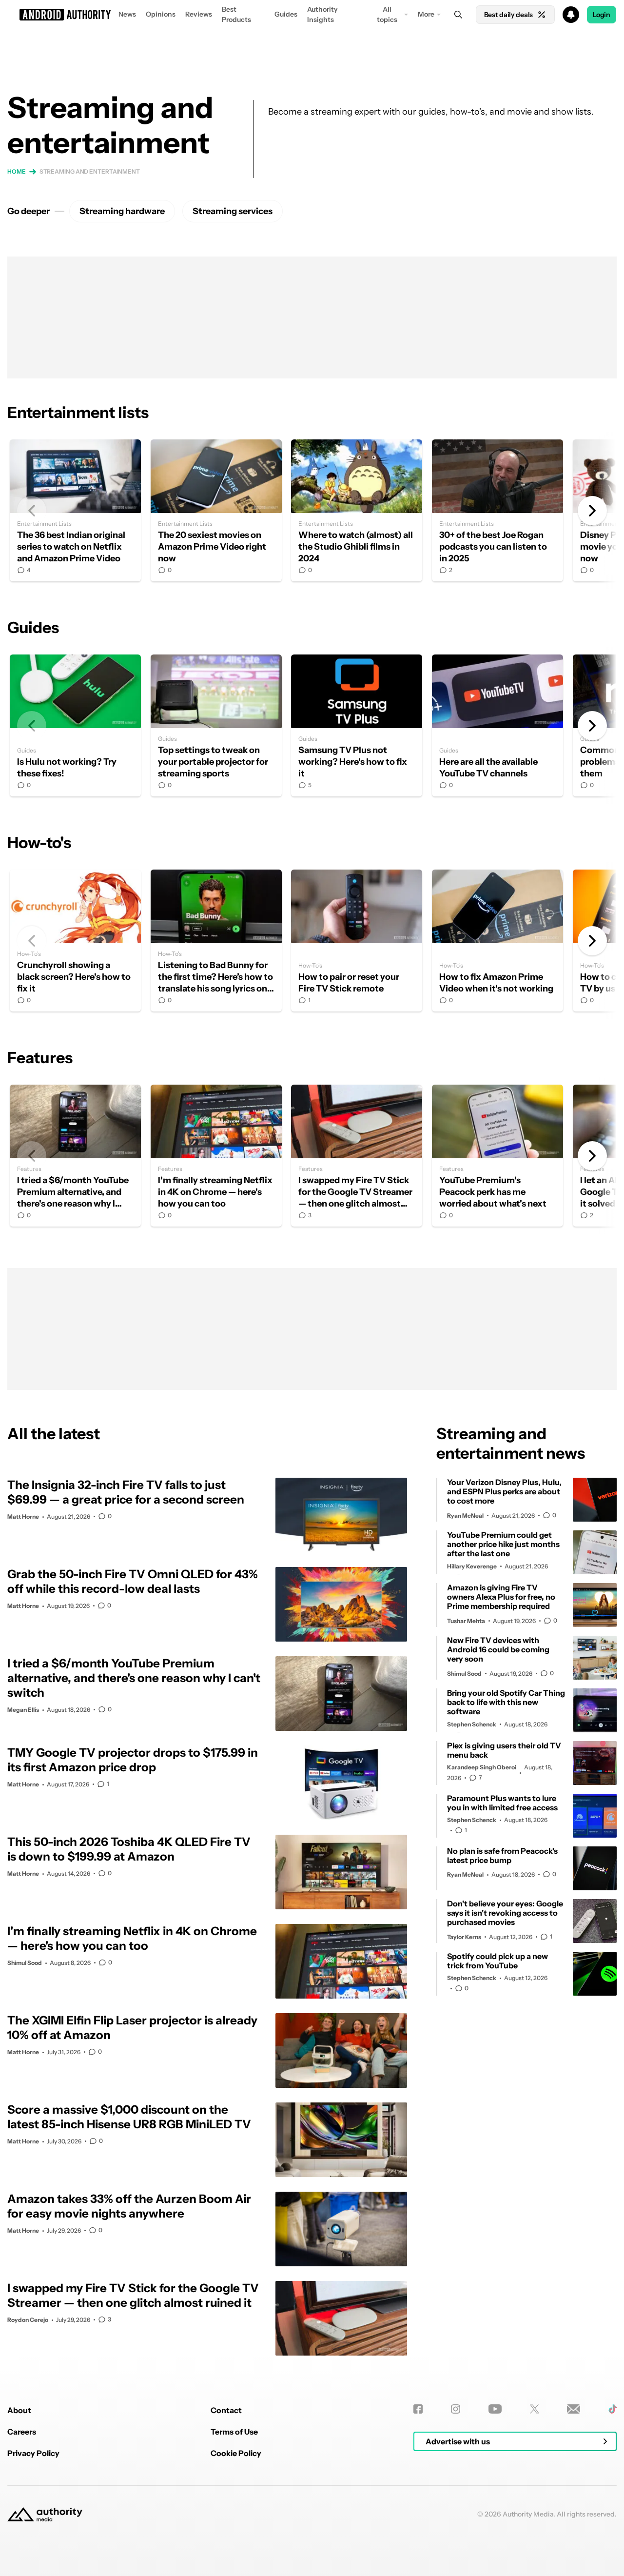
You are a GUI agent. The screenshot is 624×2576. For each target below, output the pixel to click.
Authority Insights (322, 14)
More (426, 14)
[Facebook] (418, 2409)
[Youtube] (495, 2409)
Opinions (161, 14)
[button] (312, 15)
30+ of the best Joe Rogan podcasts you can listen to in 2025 (497, 510)
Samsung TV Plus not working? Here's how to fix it (357, 725)
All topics (387, 14)
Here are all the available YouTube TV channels (497, 725)
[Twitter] (535, 2409)
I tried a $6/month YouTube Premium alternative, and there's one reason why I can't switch (75, 1156)
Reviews (199, 14)
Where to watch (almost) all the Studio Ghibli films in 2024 (357, 510)
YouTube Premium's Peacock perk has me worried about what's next (497, 1156)
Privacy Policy (33, 2453)
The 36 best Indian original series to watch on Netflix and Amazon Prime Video (75, 510)
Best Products (236, 14)
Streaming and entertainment (90, 171)
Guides (286, 14)
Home (17, 171)
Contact (226, 2410)
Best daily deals (508, 15)
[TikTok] (613, 2409)
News (127, 14)
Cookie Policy (236, 2453)
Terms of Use (234, 2432)
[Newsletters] (574, 2409)
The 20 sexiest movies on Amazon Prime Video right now (216, 510)
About (19, 2410)
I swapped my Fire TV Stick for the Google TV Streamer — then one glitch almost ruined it (357, 1156)
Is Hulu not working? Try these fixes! (75, 725)
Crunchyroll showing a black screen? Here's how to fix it (75, 941)
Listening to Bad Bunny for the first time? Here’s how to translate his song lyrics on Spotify (216, 941)
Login (602, 15)
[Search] (458, 15)
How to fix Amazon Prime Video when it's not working (497, 941)
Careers (22, 2432)
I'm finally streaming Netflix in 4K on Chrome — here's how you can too (216, 1156)
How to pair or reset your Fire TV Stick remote (357, 941)
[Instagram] (456, 2409)
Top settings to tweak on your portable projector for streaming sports (216, 725)
